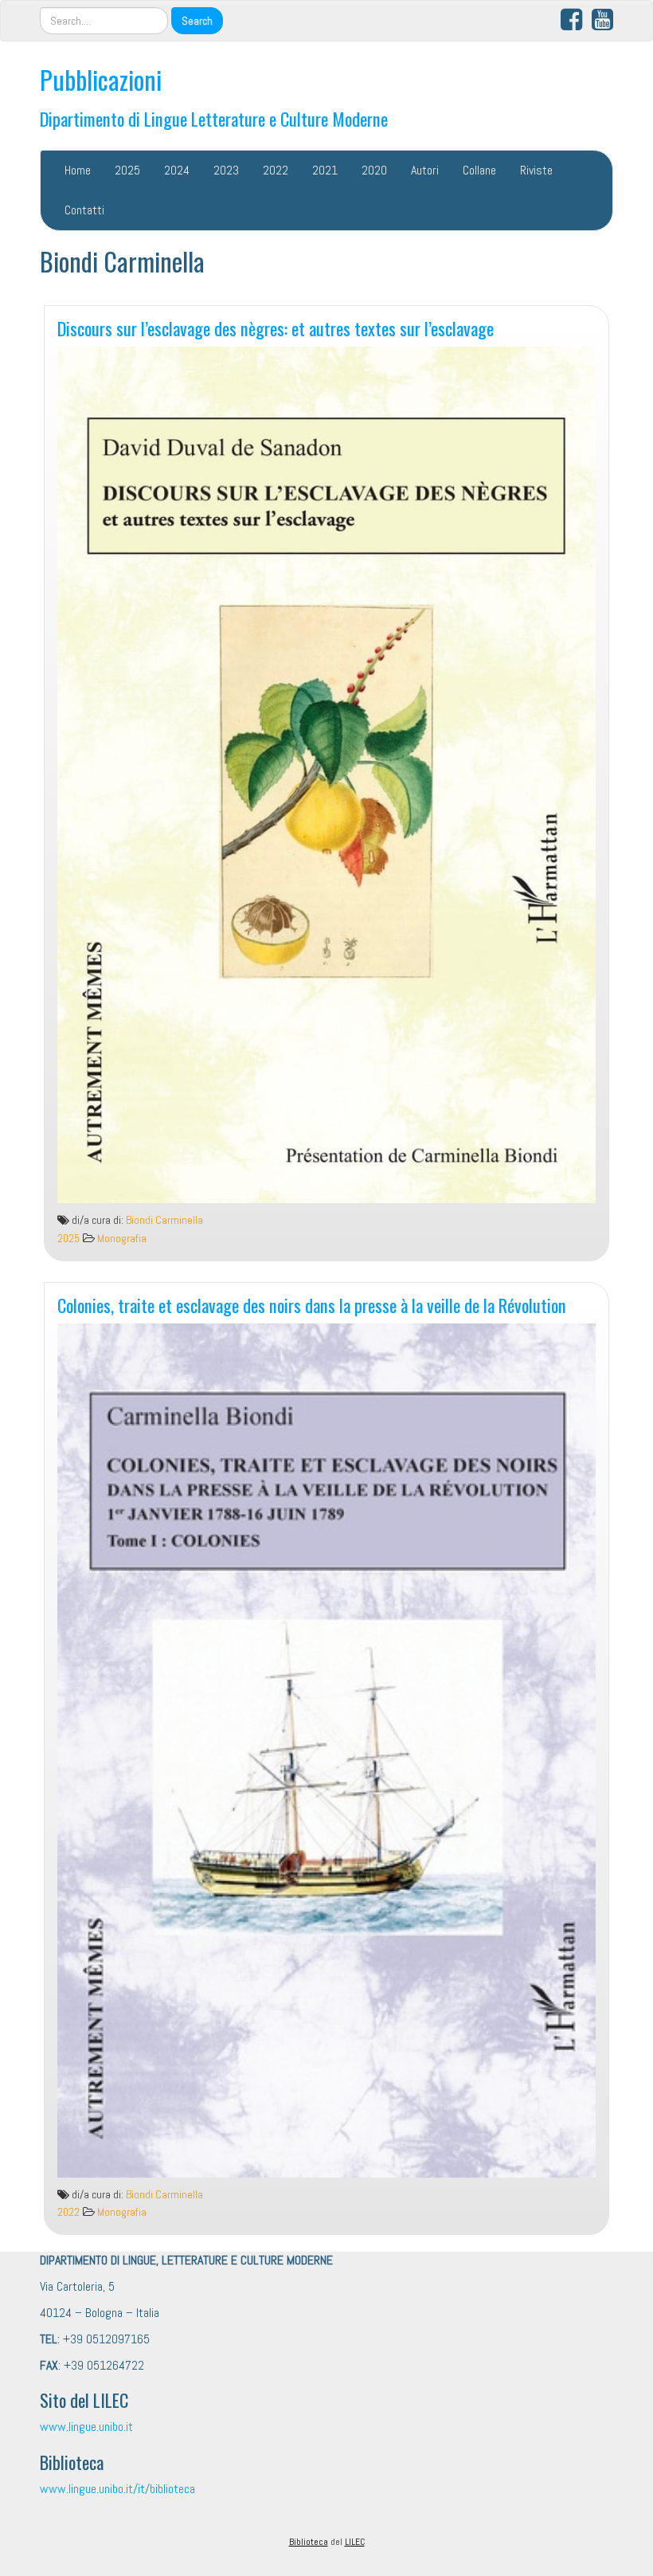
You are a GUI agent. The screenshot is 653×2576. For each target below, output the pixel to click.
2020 (374, 170)
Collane (479, 170)
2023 (226, 170)
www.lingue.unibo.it (86, 2427)
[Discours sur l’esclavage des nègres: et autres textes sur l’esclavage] (326, 775)
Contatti (84, 210)
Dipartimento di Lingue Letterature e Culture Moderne (214, 118)
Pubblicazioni (101, 79)
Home (78, 170)
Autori (425, 170)
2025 (127, 170)
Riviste (536, 170)
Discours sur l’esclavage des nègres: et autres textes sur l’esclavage (276, 328)
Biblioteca (309, 2542)
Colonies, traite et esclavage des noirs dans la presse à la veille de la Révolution (312, 1305)
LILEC (355, 2542)
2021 (325, 170)
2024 (177, 170)
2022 (276, 170)
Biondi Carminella (164, 1220)
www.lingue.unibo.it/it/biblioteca (117, 2489)
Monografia (122, 1239)
